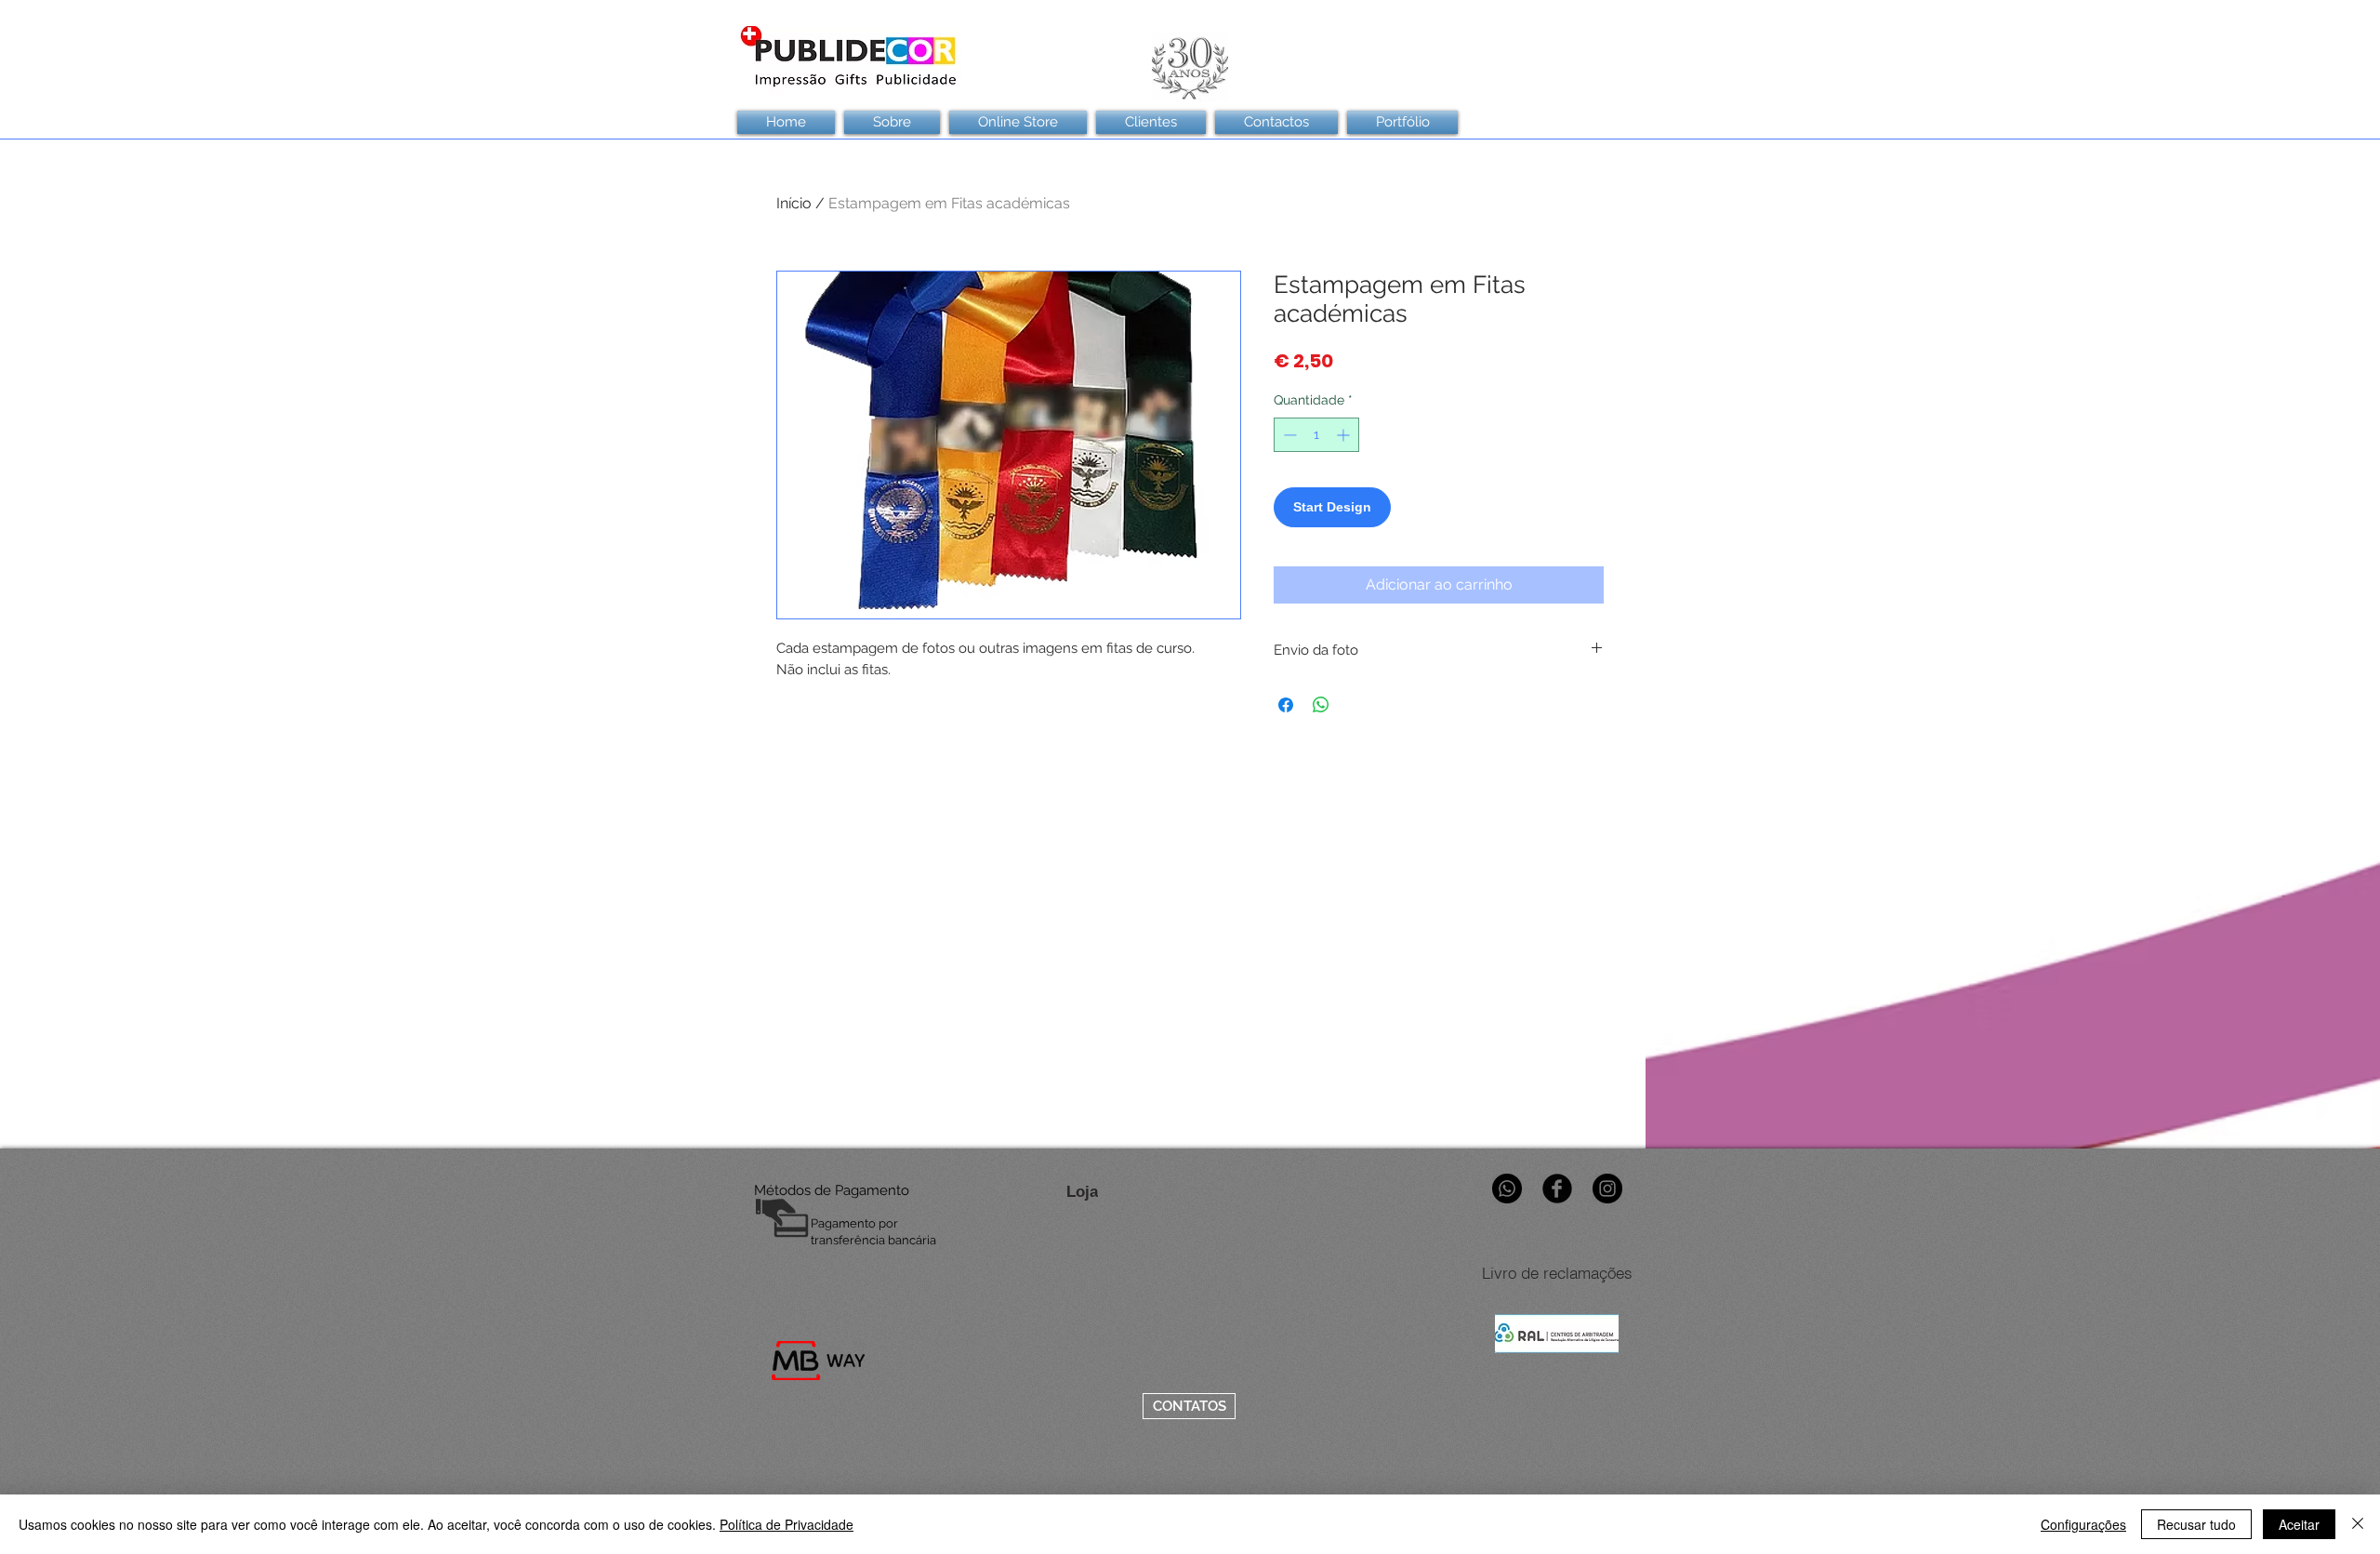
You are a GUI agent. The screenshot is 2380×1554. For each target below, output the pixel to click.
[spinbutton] (1316, 435)
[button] (1151, 122)
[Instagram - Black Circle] (1607, 1189)
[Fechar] (2358, 1524)
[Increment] (1345, 435)
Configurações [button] (2083, 1524)
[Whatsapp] (1507, 1189)
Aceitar (2299, 1524)
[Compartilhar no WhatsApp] (1321, 705)
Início (794, 203)
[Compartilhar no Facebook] (1286, 705)
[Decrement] (1288, 435)
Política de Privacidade (787, 1524)
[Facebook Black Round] (1557, 1189)
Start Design (1332, 507)
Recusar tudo (2196, 1524)
